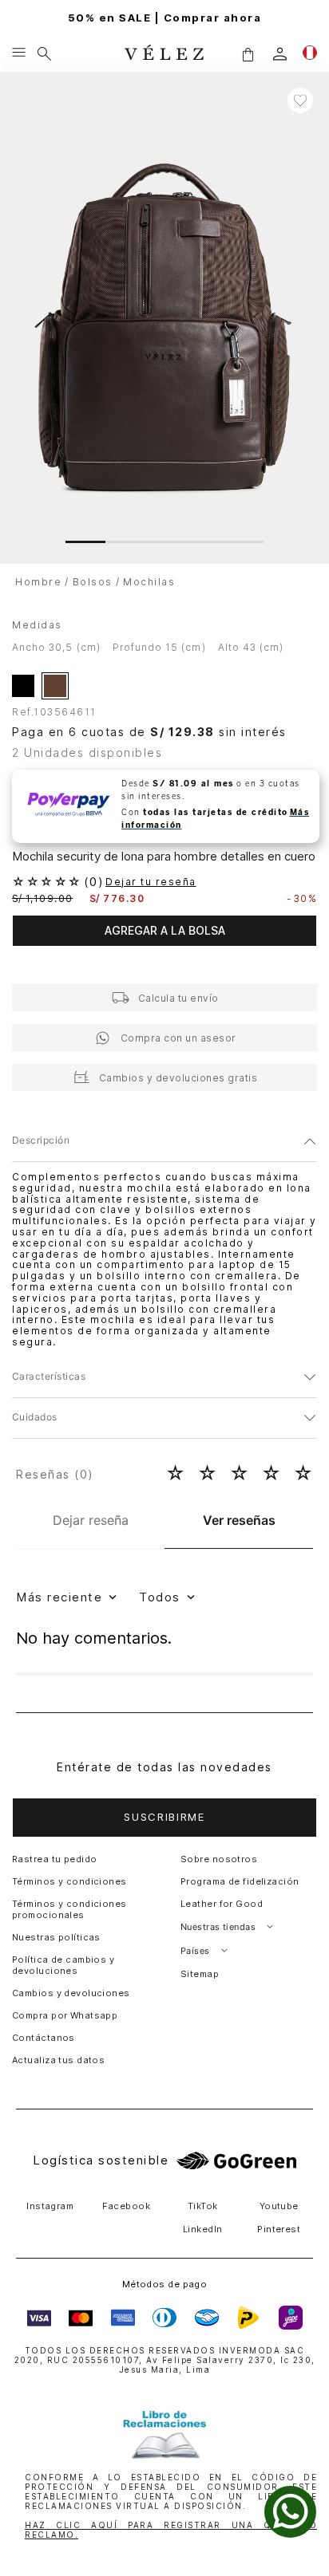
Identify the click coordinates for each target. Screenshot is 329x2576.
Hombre (38, 582)
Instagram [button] (50, 2206)
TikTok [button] (203, 2206)
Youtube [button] (279, 2206)
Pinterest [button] (279, 2229)
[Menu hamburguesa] (19, 53)
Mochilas (149, 582)
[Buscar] (44, 53)
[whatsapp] (290, 2512)
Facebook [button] (126, 2206)
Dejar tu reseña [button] (151, 882)
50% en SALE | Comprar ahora (165, 18)
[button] (248, 54)
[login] (280, 54)
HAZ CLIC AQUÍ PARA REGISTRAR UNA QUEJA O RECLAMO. (171, 2530)
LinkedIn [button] (203, 2229)
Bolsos (93, 582)
